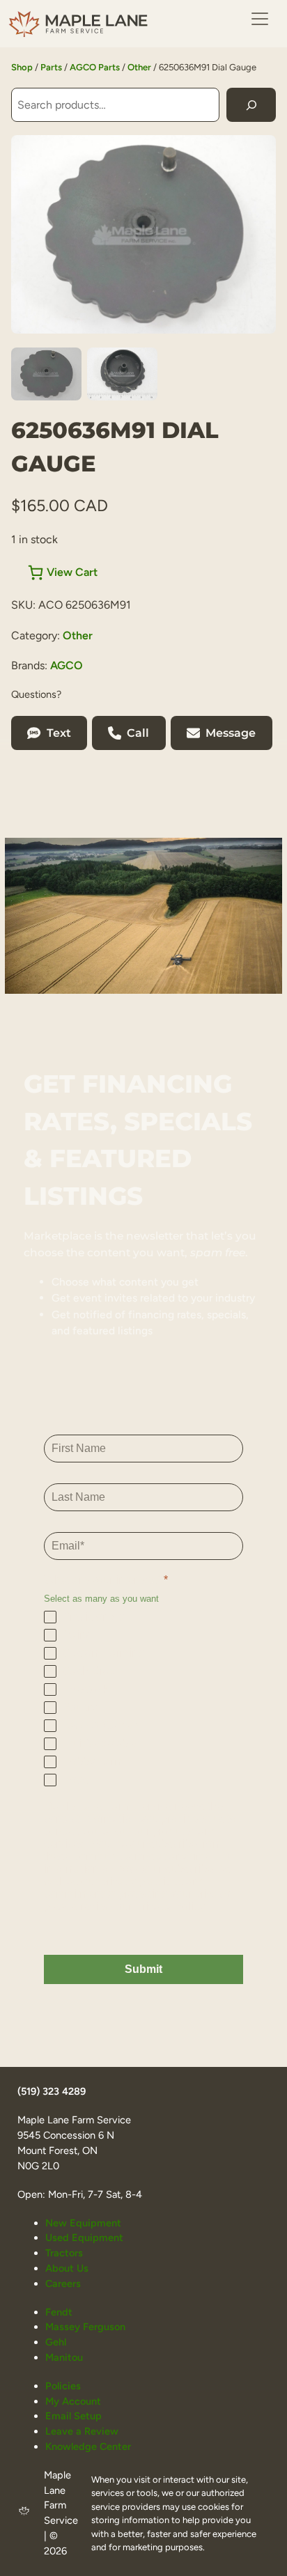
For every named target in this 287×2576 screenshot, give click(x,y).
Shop (22, 67)
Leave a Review (82, 2431)
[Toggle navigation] (260, 19)
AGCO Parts (95, 67)
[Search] (251, 105)
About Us (67, 2268)
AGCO (67, 665)
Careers (63, 2284)
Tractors (64, 2253)
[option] (122, 374)
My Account (73, 2401)
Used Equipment (84, 2238)
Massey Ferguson (85, 2327)
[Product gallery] (143, 234)
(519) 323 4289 (52, 2091)
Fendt (59, 2312)
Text (59, 733)
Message (231, 733)
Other (139, 67)
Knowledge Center (88, 2446)
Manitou (64, 2357)
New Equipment (83, 2223)
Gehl (56, 2342)
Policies (63, 2386)
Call (138, 733)
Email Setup (73, 2416)
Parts (51, 67)
